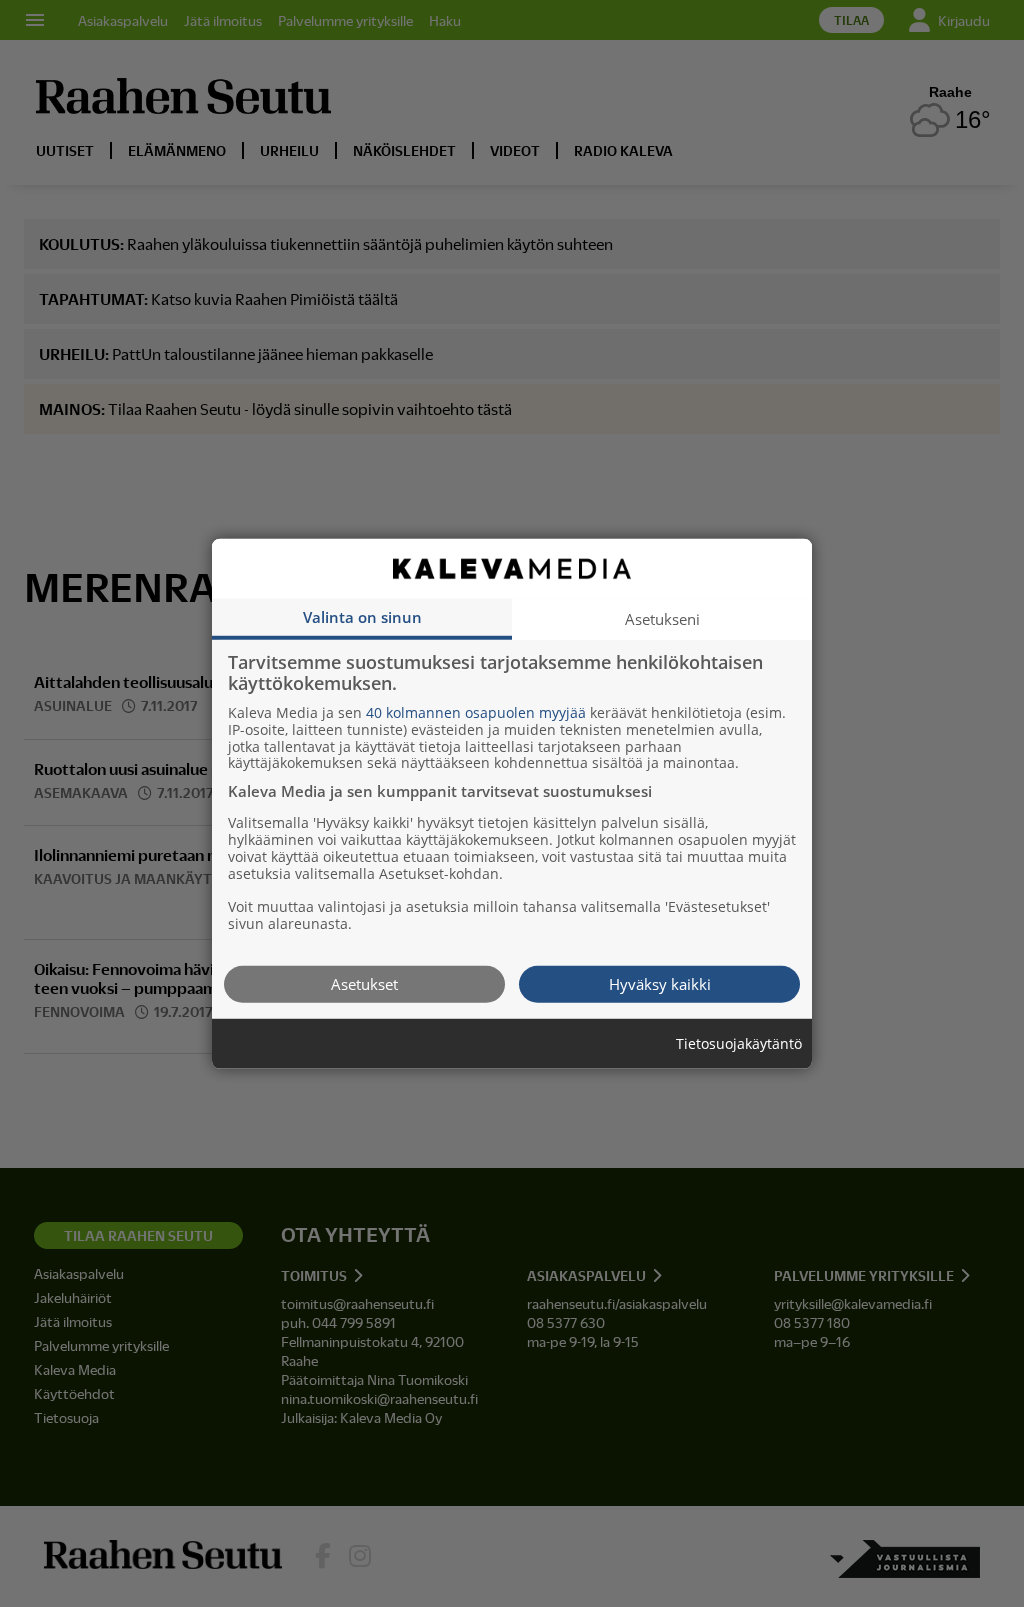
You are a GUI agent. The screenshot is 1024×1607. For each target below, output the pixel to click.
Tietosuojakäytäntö (739, 1043)
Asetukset (364, 983)
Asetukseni (662, 618)
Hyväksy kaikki (660, 983)
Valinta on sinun (362, 616)
